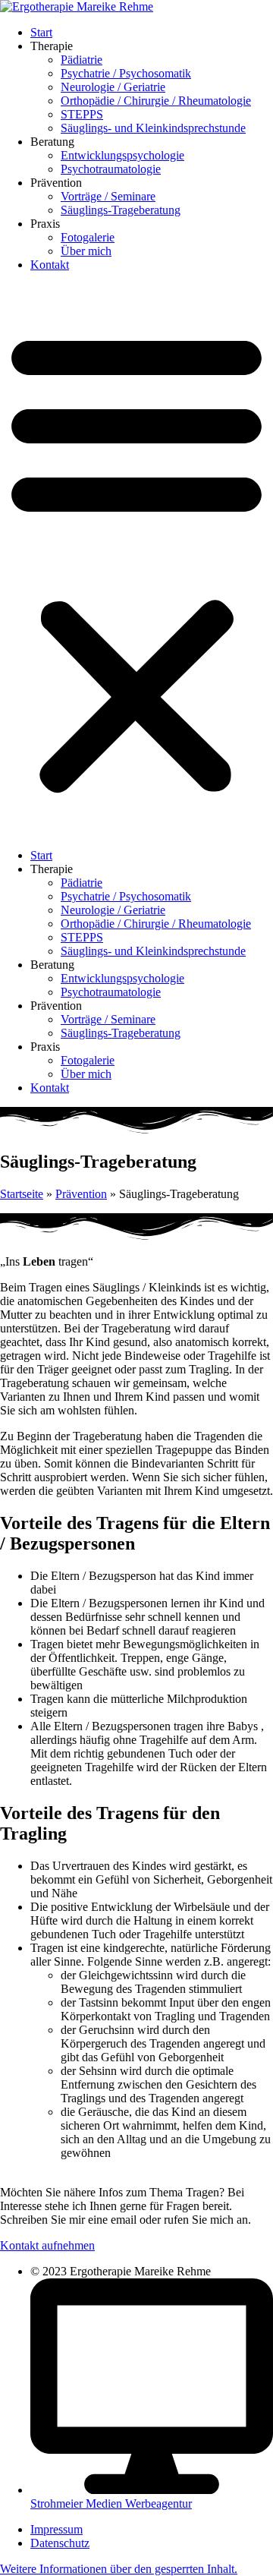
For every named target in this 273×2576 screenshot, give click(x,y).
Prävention (81, 1194)
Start (41, 32)
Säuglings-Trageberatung (121, 210)
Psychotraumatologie (111, 169)
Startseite (22, 1194)
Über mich (86, 251)
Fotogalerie (88, 237)
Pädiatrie (82, 60)
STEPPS (82, 114)
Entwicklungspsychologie (122, 155)
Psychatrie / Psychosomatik (126, 73)
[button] (136, 560)
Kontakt (50, 265)
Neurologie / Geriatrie (113, 87)
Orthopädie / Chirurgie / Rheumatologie (156, 101)
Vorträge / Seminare (108, 196)
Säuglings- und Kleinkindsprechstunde (153, 128)
